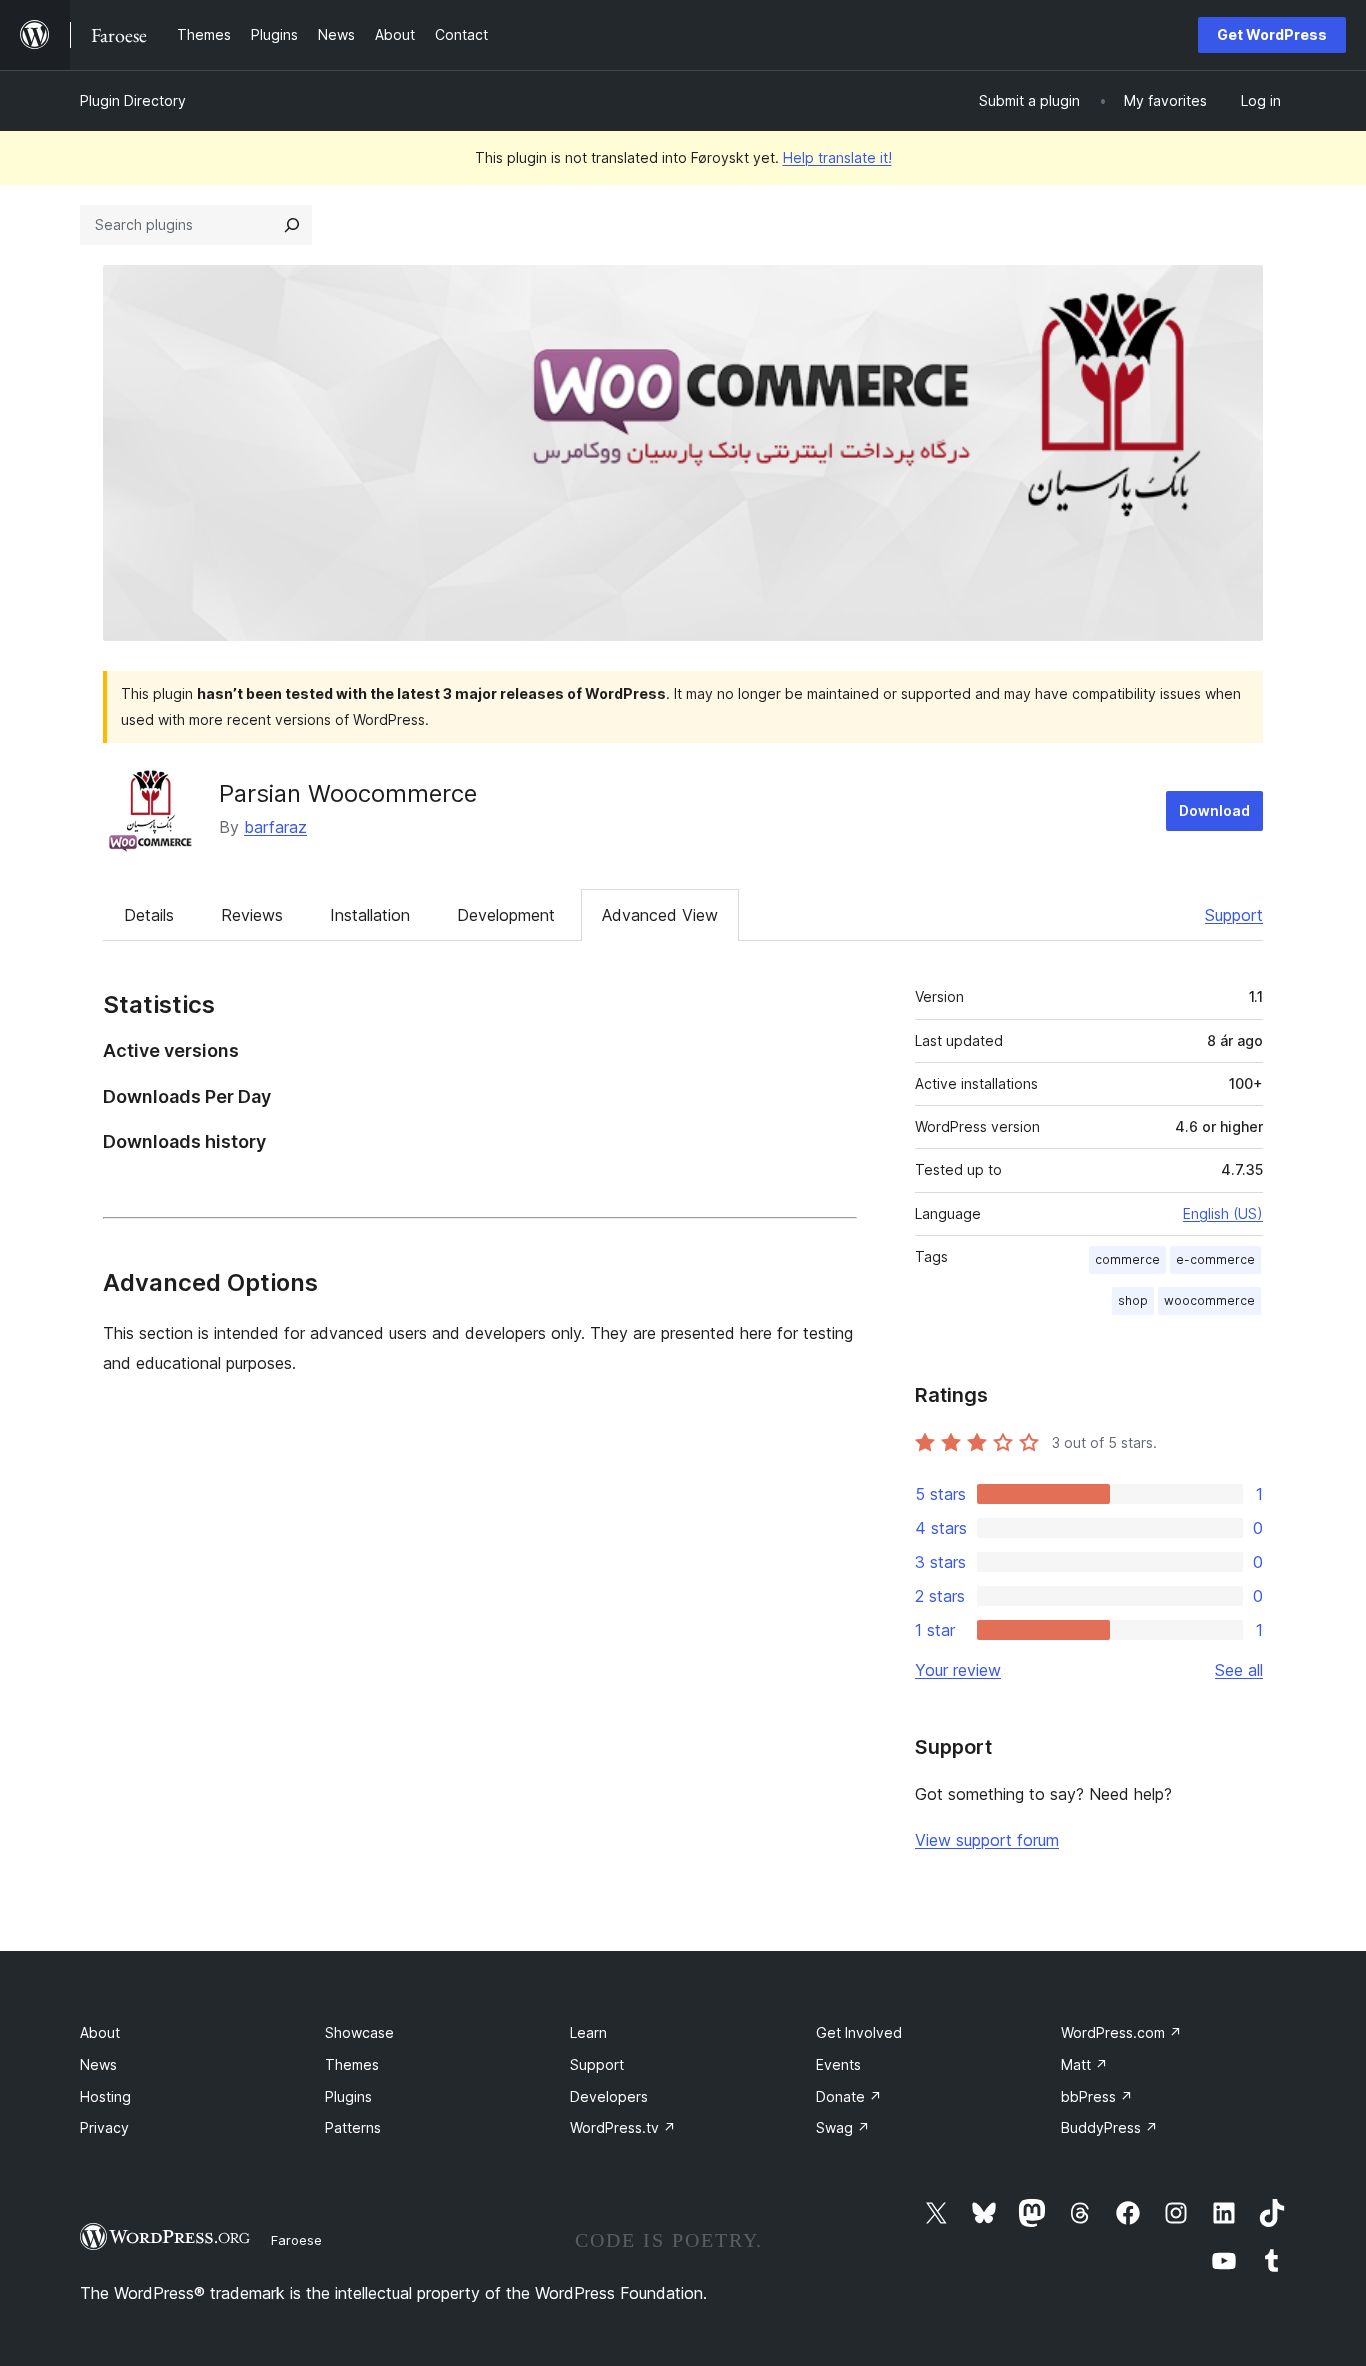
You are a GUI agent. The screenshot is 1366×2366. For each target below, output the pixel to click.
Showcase (359, 2032)
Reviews (252, 915)
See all (1239, 1670)
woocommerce (1209, 1300)
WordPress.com (1121, 2032)
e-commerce (1215, 1259)
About (100, 2032)
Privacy (104, 2127)
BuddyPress (1109, 2127)
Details (149, 915)
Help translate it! (837, 157)
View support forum (987, 1840)
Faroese (296, 2240)
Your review (958, 1670)
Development (506, 915)
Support (1234, 915)
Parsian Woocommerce (348, 793)
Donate (849, 2096)
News (98, 2064)
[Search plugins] (292, 225)
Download (1214, 810)
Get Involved (859, 2032)
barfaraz (275, 827)
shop (1133, 1300)
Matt (1084, 2064)
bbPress (1097, 2096)
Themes (352, 2064)
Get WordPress (1272, 34)
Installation (370, 915)
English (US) (1223, 1213)
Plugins (348, 2096)
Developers (609, 2096)
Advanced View (660, 915)
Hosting (105, 2096)
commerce (1127, 1259)
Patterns (353, 2127)
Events (838, 2064)
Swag (843, 2127)
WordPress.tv (623, 2127)
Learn (588, 2032)
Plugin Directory (133, 100)
